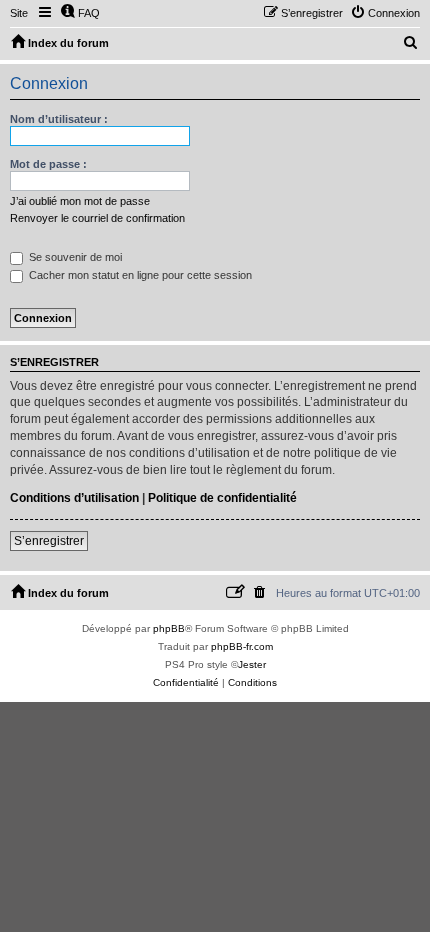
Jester (252, 664)
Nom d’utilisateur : (59, 119)
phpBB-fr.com (242, 646)
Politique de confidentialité (222, 498)
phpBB (169, 628)
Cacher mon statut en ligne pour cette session (139, 275)
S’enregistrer (49, 541)
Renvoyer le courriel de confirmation (97, 218)
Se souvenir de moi (74, 257)
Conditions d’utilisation (74, 498)
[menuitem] (80, 13)
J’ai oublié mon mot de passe (80, 201)
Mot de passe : (48, 164)
